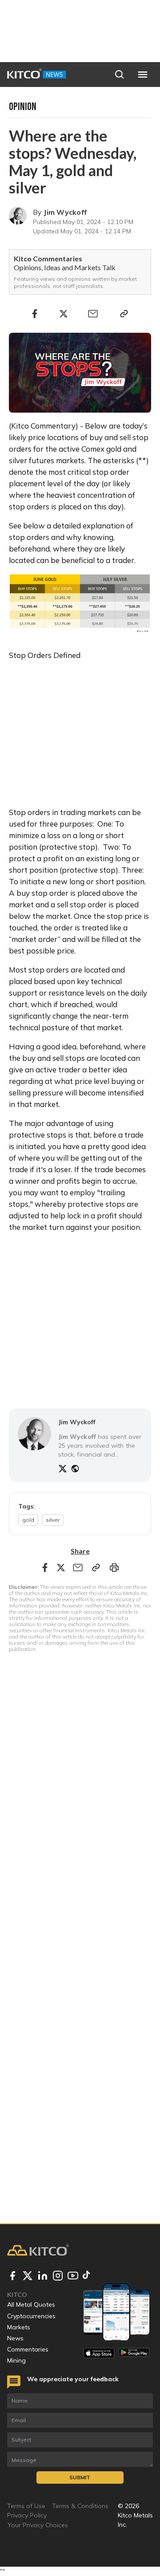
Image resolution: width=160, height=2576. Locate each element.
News (15, 2338)
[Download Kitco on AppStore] (99, 2353)
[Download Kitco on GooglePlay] (134, 2353)
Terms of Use (26, 2506)
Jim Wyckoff (65, 212)
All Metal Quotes (31, 2304)
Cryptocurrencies (31, 2316)
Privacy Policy (27, 2515)
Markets (19, 2327)
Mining (16, 2360)
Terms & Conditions (80, 2506)
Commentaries (28, 2349)
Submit (80, 2477)
